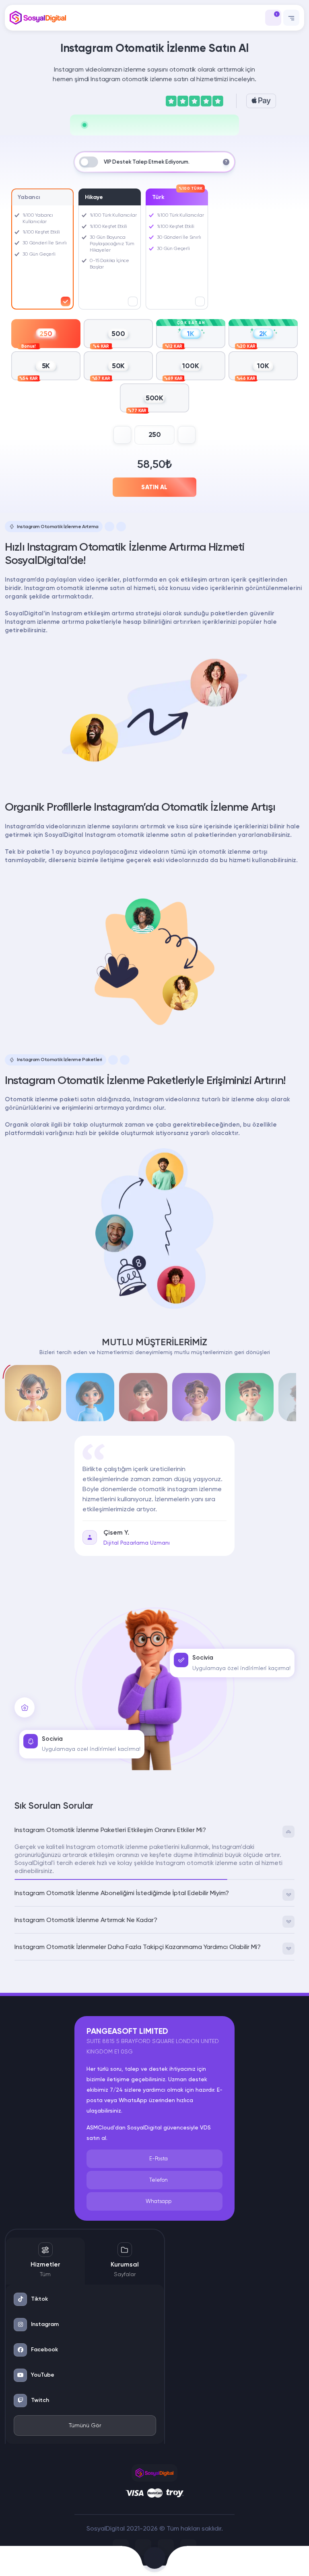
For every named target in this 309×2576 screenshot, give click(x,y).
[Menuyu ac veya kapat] (291, 18)
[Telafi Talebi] (103, 2561)
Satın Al (154, 487)
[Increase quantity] (187, 435)
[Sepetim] (154, 2561)
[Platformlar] (206, 2561)
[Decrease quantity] (122, 435)
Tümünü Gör (85, 2425)
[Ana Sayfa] (34, 2561)
